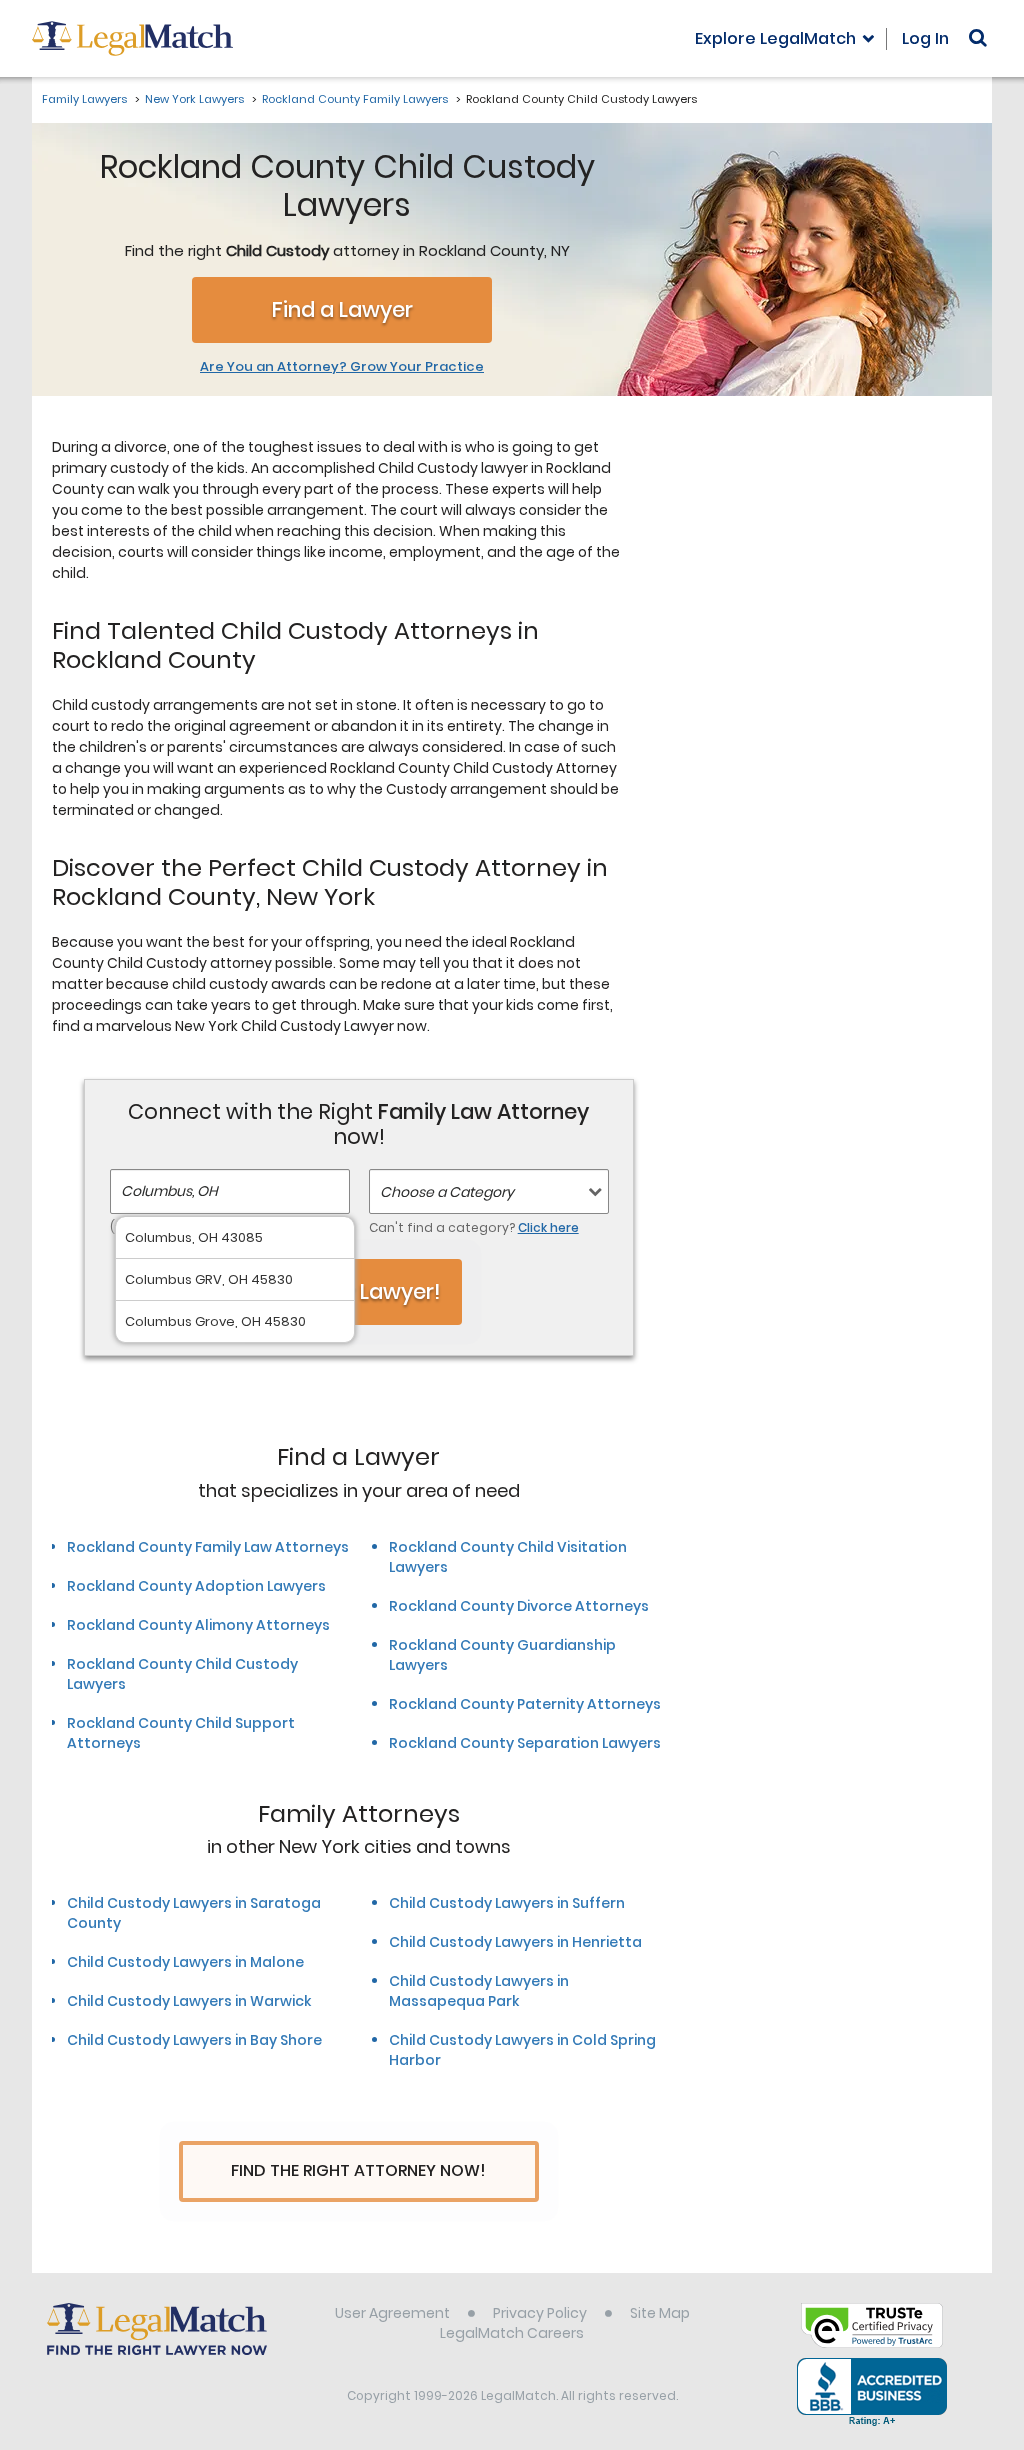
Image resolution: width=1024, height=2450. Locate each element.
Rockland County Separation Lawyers (525, 1743)
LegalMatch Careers (512, 2333)
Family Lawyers (84, 99)
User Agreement (392, 2313)
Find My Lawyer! (359, 1291)
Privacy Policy (540, 2313)
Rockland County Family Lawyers (355, 99)
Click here (548, 1227)
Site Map (660, 2313)
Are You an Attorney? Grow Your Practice (342, 367)
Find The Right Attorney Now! (358, 2170)
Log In (925, 38)
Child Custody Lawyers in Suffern (507, 1903)
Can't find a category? (474, 1227)
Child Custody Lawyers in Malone (185, 1962)
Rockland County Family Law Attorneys (208, 1547)
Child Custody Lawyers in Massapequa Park (479, 1991)
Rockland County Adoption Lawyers (196, 1586)
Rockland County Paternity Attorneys (525, 1704)
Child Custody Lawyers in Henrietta (515, 1942)
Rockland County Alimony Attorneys (198, 1625)
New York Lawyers (194, 99)
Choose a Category (447, 1192)
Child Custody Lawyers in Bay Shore (194, 2040)
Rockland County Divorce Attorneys (519, 1606)
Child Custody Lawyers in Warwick (189, 2001)
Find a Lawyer (342, 309)
